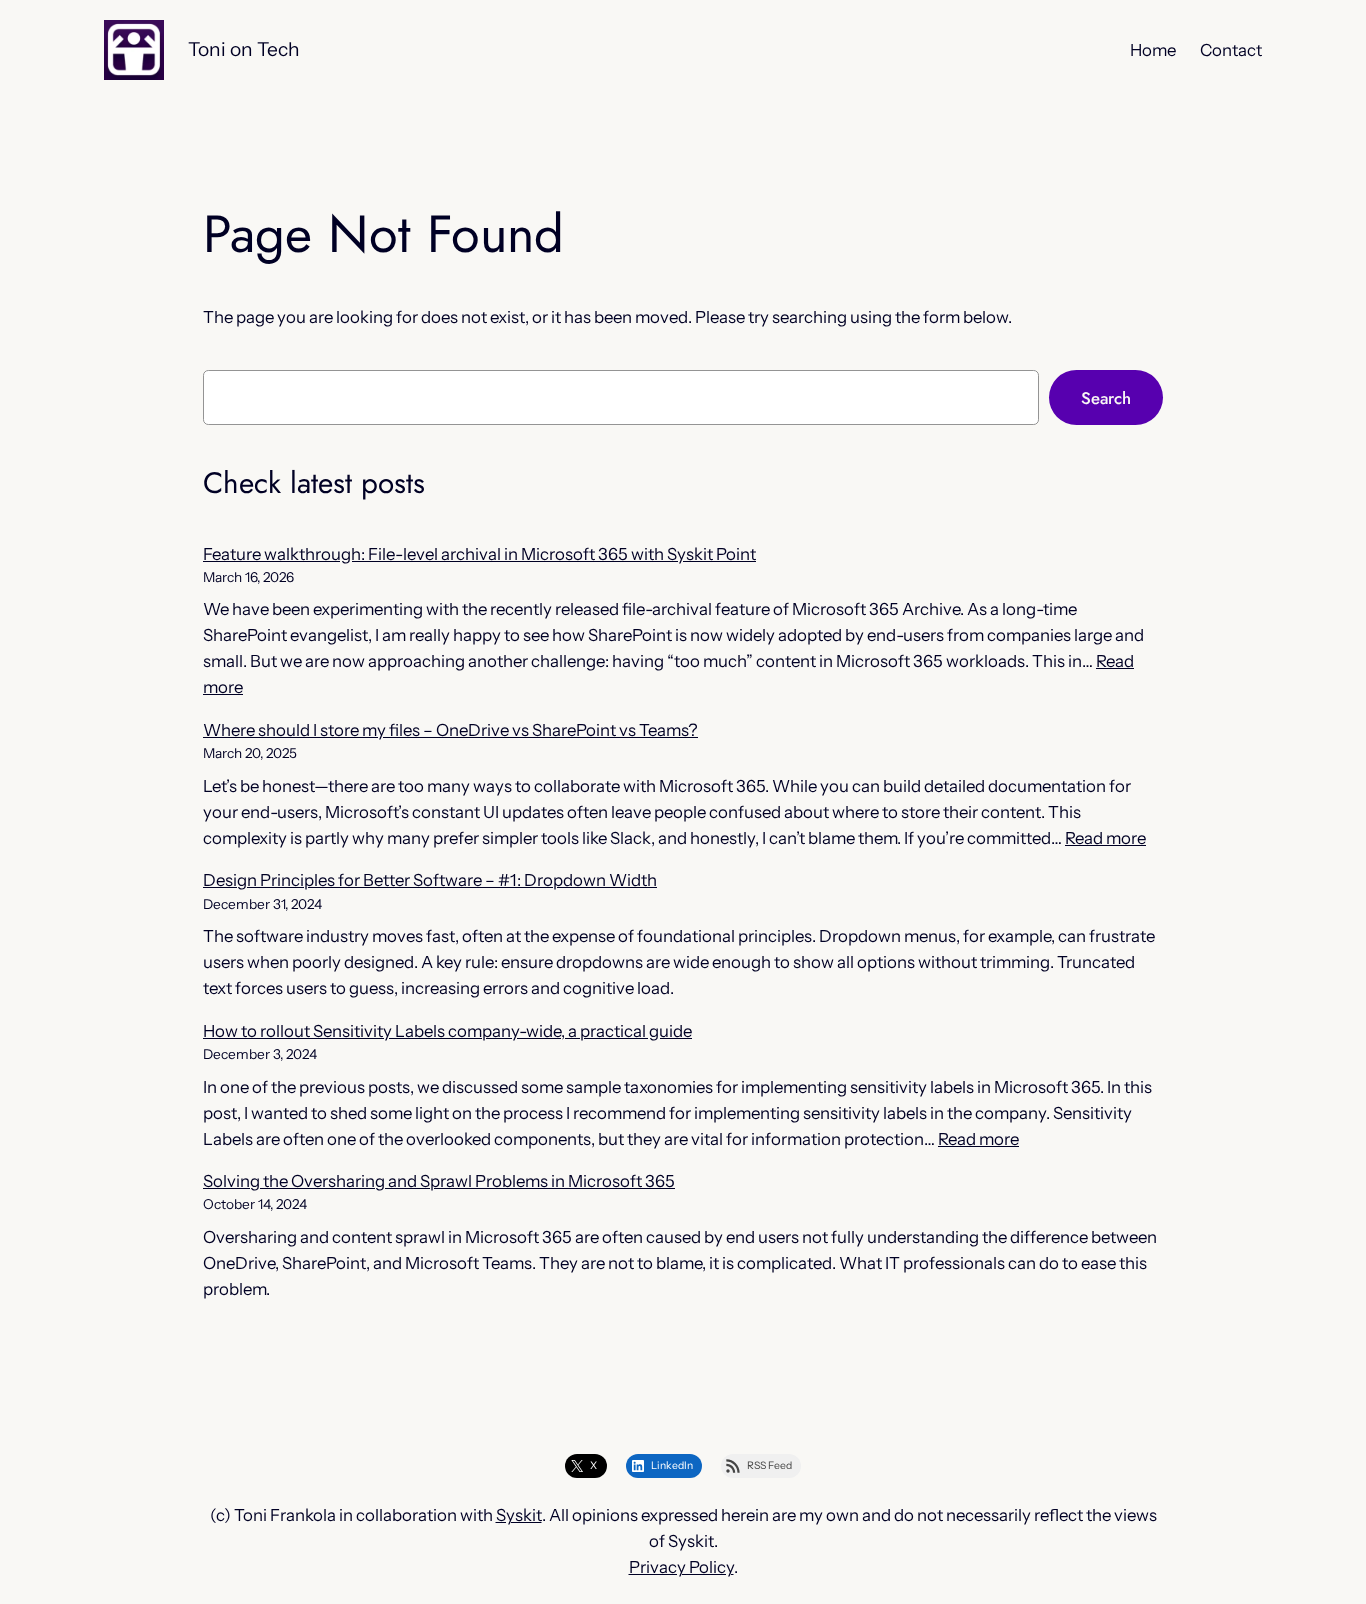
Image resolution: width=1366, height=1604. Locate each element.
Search (1106, 398)
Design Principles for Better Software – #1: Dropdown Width (430, 880)
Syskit (519, 1515)
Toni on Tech (244, 49)
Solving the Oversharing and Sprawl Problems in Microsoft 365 (439, 1181)
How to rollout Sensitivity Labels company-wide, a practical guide (447, 1031)
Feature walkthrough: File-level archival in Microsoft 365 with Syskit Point (479, 554)
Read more (1105, 838)
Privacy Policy (681, 1567)
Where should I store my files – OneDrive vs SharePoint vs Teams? (450, 730)
